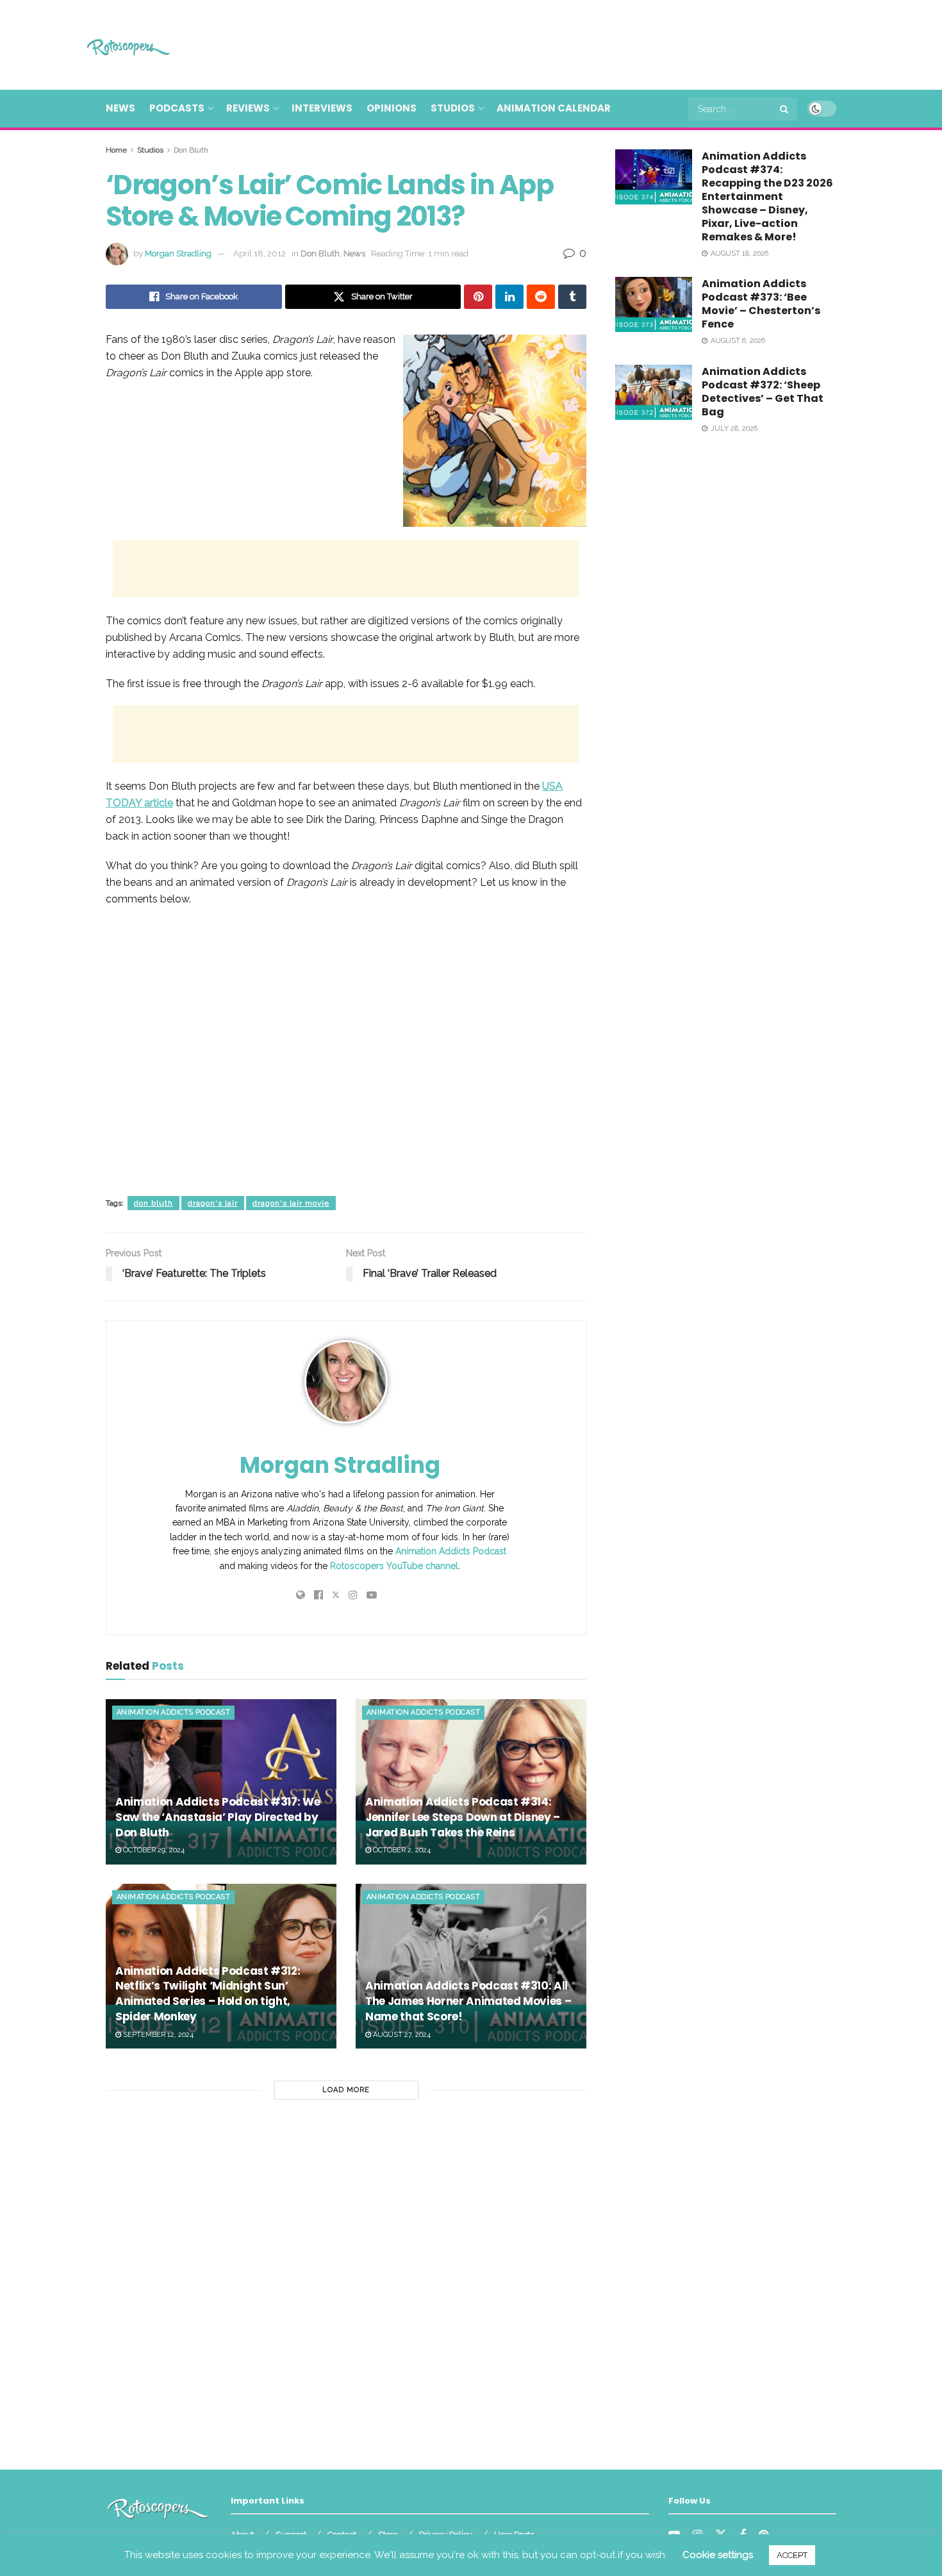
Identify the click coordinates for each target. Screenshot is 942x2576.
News (120, 108)
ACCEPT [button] (792, 2555)
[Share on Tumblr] (572, 297)
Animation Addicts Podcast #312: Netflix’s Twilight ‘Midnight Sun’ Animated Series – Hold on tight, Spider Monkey (208, 1994)
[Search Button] (785, 109)
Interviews (322, 108)
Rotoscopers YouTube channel (394, 1566)
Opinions (392, 108)
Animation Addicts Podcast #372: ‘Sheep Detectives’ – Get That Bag (763, 392)
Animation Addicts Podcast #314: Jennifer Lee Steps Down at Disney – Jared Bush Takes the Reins (463, 1817)
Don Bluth (191, 150)
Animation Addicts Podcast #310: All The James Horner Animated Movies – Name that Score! (468, 2001)
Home (116, 150)
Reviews (248, 108)
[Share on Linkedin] (509, 297)
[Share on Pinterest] (478, 297)
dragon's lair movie (291, 1203)
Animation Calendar (554, 108)
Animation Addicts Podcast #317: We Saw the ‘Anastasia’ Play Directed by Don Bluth (218, 1817)
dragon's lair (213, 1203)
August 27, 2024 (401, 2035)
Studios (453, 108)
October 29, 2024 (153, 1850)
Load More (346, 2090)
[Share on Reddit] (541, 297)
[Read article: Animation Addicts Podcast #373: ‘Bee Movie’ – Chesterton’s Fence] (654, 304)
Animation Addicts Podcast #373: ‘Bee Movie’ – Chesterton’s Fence (761, 304)
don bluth (153, 1203)
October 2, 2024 (401, 1850)
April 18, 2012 (260, 253)
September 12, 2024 (157, 2035)
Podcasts (177, 108)
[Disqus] (346, 2279)
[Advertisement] (603, 43)
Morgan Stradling (178, 253)
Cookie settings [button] (718, 2555)
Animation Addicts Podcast (451, 1551)
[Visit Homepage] (110, 45)
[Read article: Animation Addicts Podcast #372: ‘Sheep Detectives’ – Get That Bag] (654, 392)
